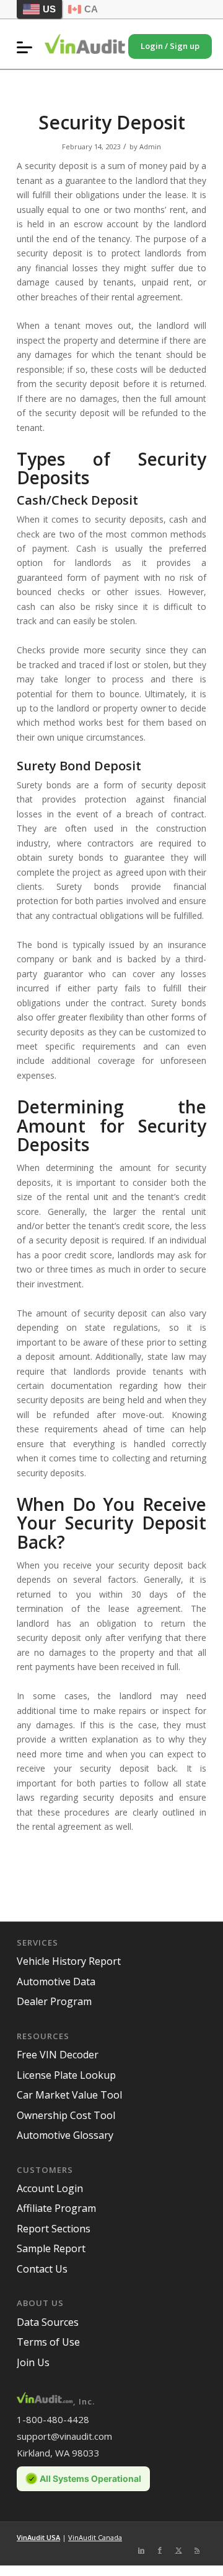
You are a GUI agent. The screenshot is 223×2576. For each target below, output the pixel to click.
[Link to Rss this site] (197, 2550)
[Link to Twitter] (178, 2550)
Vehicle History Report (69, 1961)
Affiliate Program (56, 2208)
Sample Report (51, 2248)
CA (91, 9)
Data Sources (48, 2322)
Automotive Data (56, 1982)
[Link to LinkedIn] (141, 2550)
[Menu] (28, 47)
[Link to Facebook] (160, 2550)
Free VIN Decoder (58, 2055)
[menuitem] (28, 47)
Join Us (33, 2362)
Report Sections (54, 2229)
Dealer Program (54, 2001)
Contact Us (42, 2269)
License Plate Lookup (66, 2075)
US (49, 9)
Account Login (50, 2188)
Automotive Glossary (65, 2135)
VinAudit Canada (95, 2537)
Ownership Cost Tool (66, 2115)
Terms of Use (48, 2342)
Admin (150, 146)
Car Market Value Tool (69, 2095)
